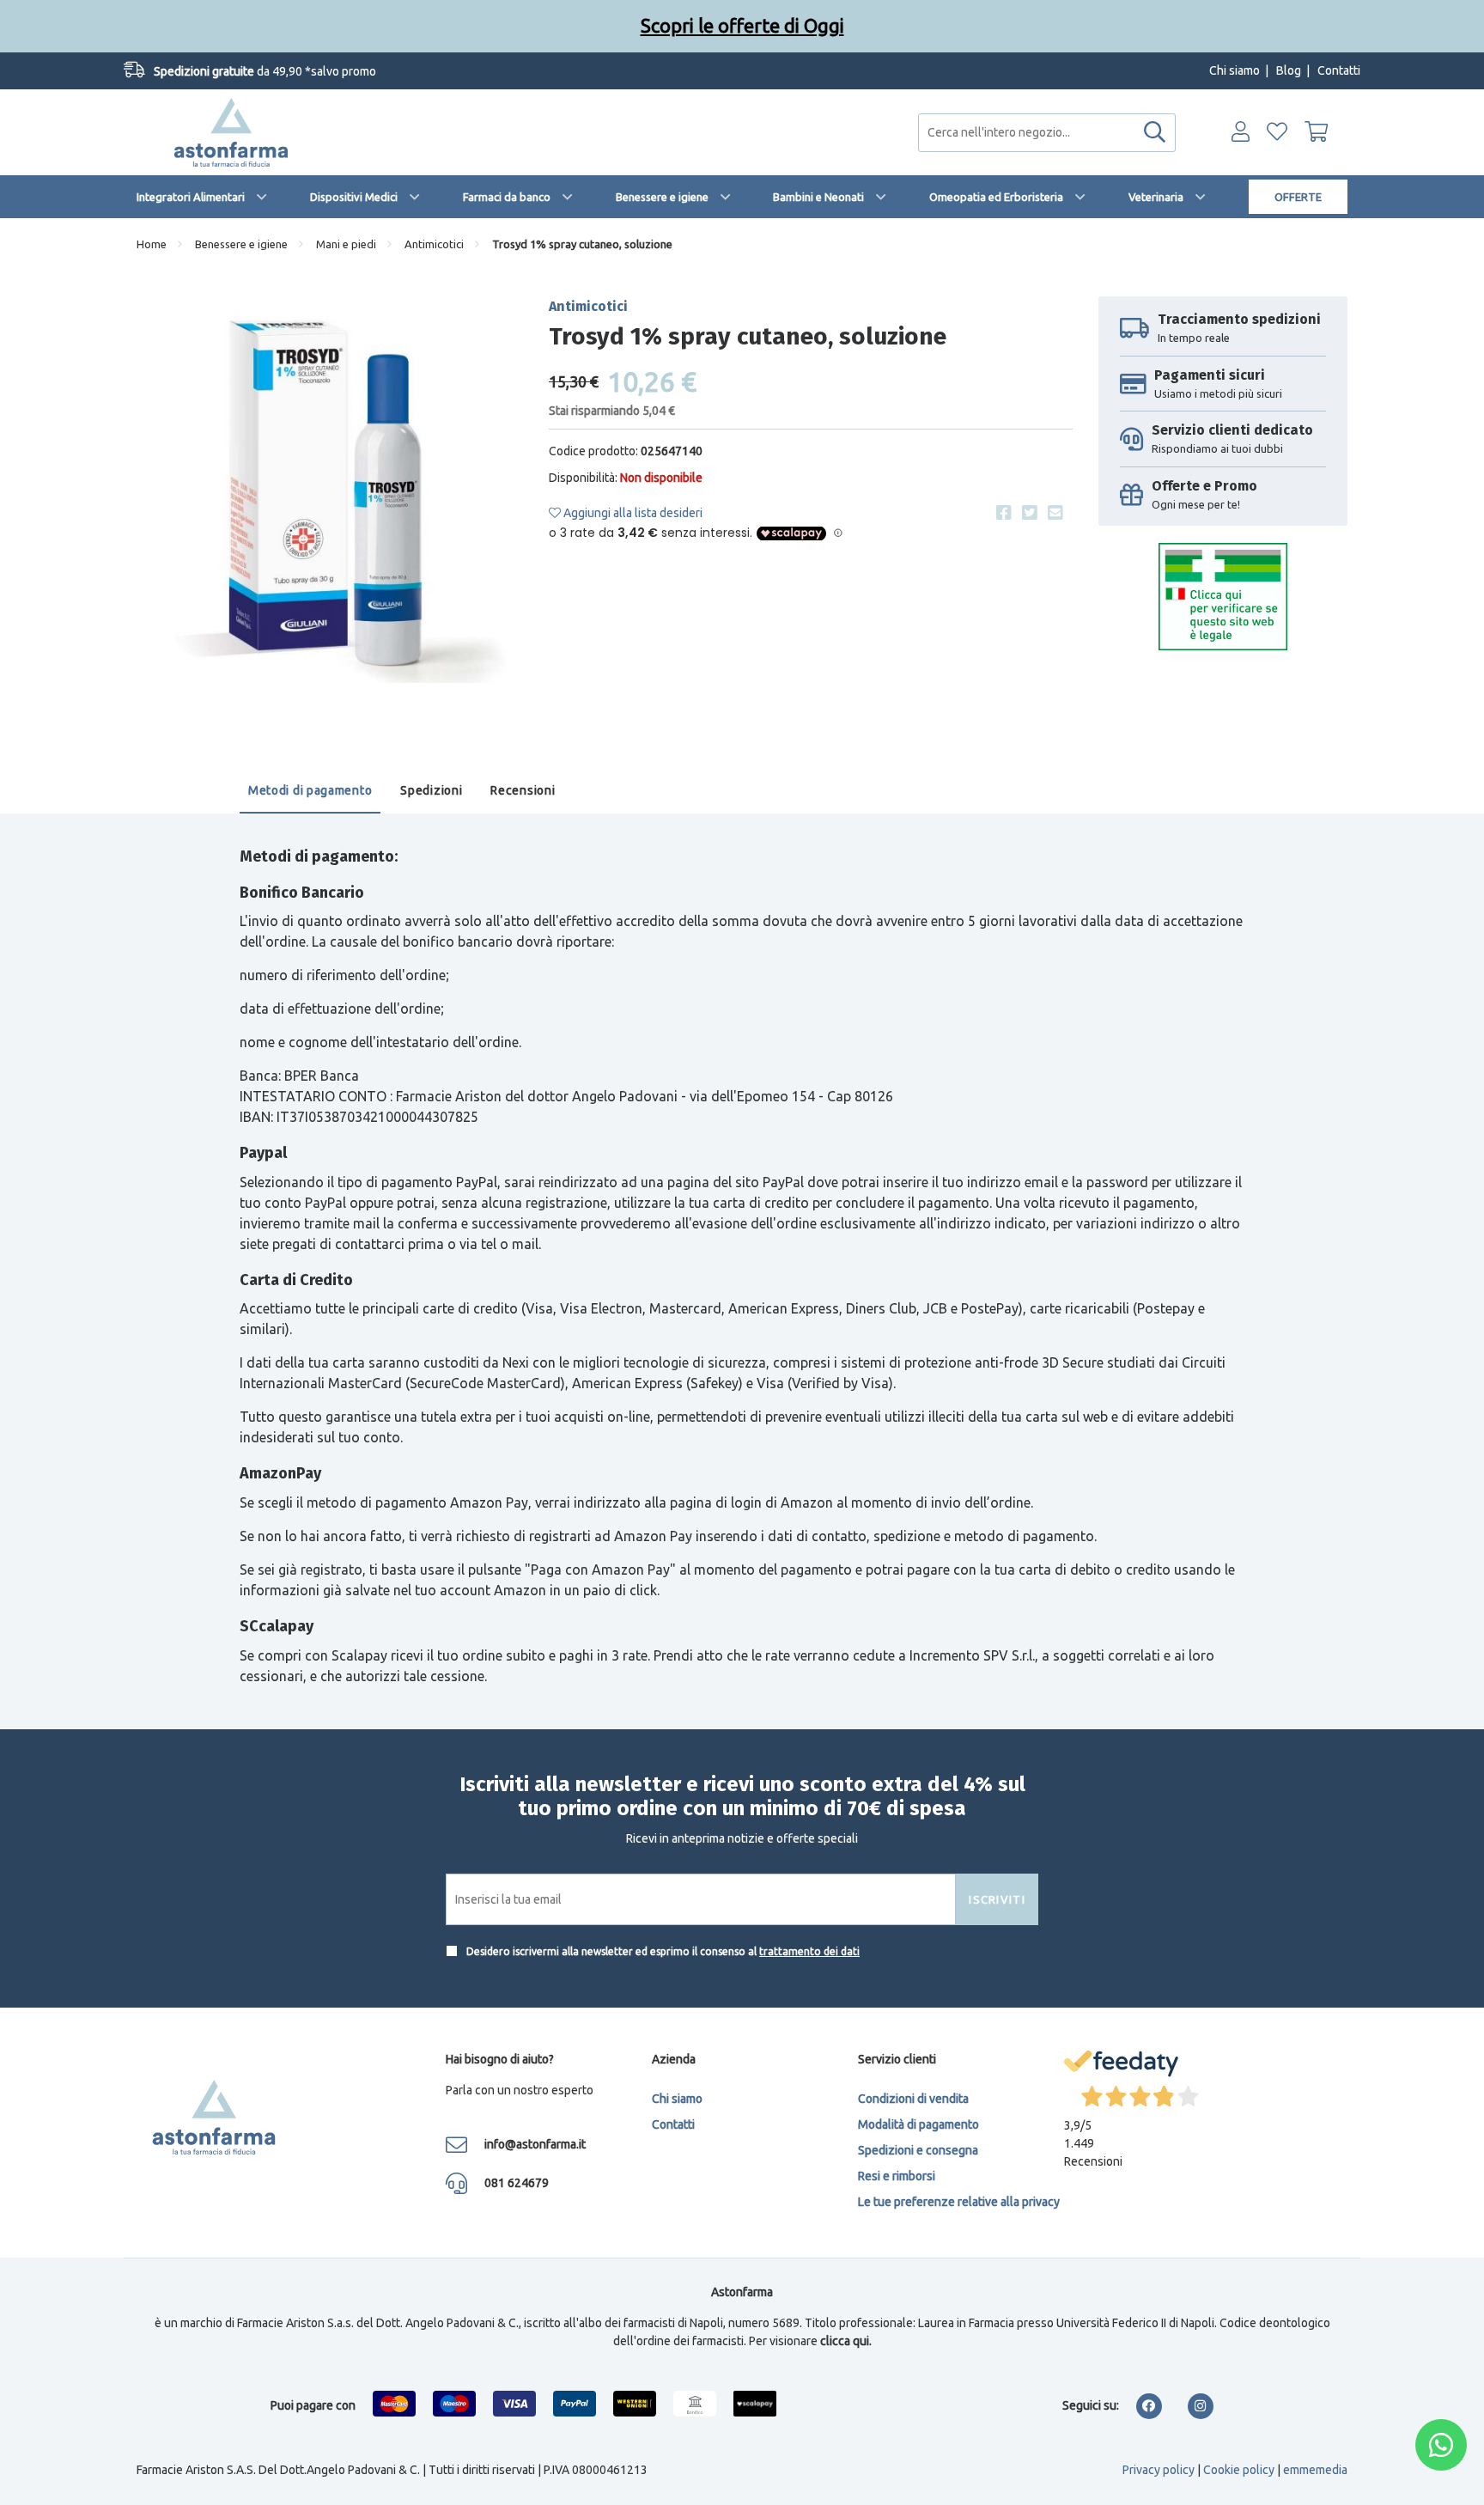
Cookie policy (1239, 2470)
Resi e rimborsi (897, 2176)
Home (152, 244)
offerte (1298, 197)
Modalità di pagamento (918, 2124)
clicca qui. (846, 2341)
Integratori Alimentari (191, 197)
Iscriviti (997, 1899)
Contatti (1339, 70)
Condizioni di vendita (913, 2099)
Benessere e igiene (662, 197)
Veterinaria (1156, 197)
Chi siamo (1235, 70)
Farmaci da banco (507, 197)
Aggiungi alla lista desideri (632, 513)
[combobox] (1047, 133)
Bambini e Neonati (818, 197)
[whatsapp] (1441, 2445)
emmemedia (1315, 2470)
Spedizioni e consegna (918, 2150)
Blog (1289, 70)
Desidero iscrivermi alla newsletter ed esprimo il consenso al (662, 1951)
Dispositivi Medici (354, 197)
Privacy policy (1159, 2470)
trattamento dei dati (809, 1951)
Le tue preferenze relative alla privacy (959, 2202)
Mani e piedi (346, 244)
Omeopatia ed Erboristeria (996, 197)
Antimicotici (434, 244)
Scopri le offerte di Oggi (742, 25)
